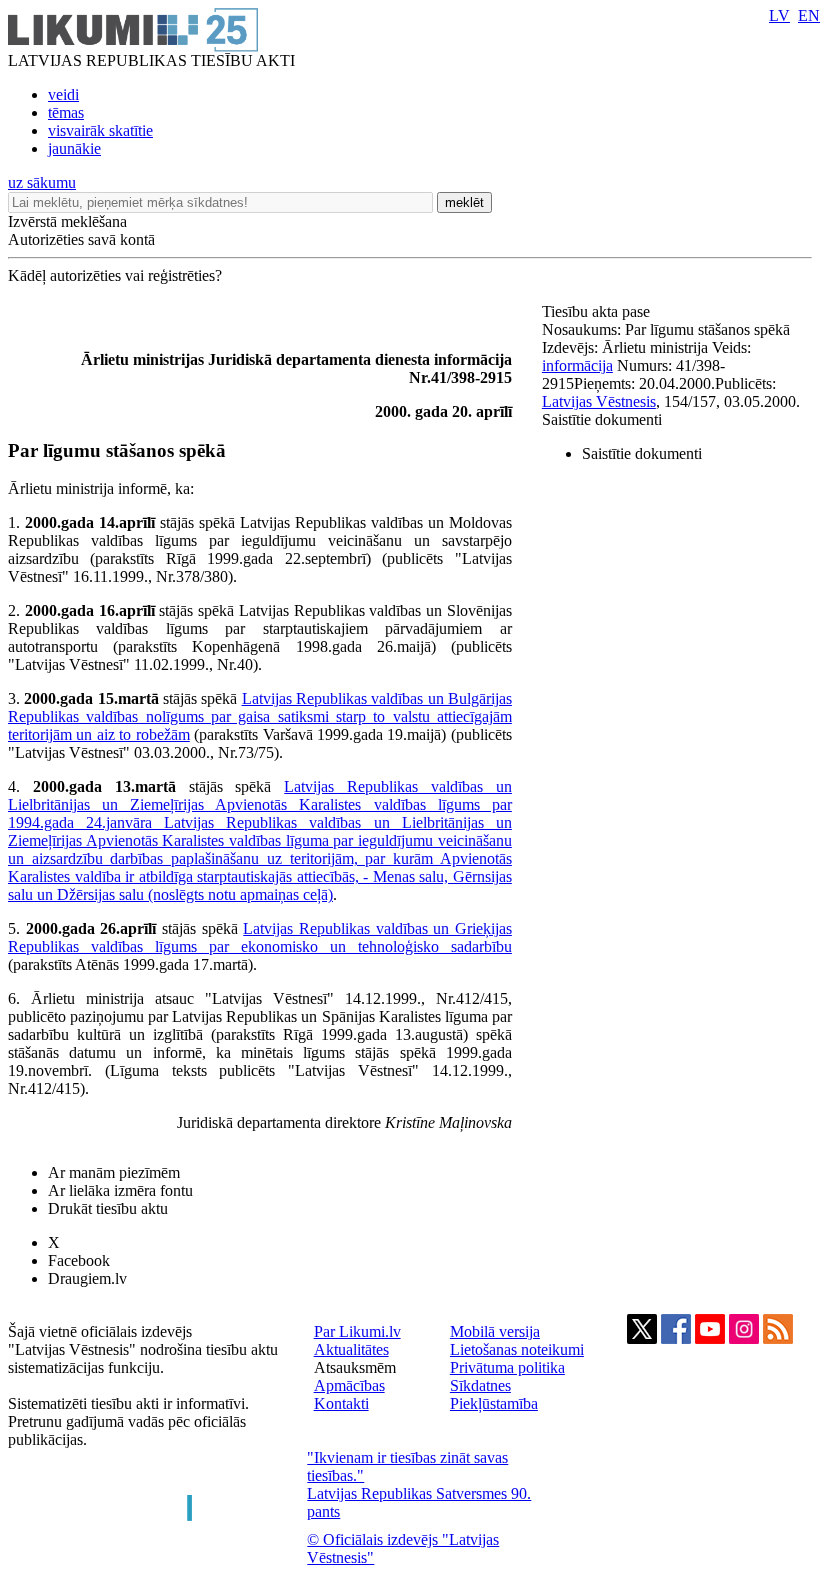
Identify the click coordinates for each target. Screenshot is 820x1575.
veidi (63, 94)
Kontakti (341, 1403)
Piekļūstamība (494, 1403)
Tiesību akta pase (598, 311)
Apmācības (349, 1385)
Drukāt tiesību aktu (108, 1208)
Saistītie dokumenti (602, 419)
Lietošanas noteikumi (517, 1349)
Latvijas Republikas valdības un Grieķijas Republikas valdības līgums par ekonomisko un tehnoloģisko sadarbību (260, 937)
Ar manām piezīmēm (114, 1172)
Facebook (79, 1260)
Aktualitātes (351, 1349)
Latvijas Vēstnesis (599, 401)
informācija (577, 365)
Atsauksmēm (355, 1367)
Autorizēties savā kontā (81, 239)
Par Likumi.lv (357, 1331)
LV (779, 15)
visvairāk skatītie (100, 130)
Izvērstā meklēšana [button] (67, 221)
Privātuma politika (507, 1367)
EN (809, 15)
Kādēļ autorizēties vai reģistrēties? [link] (115, 275)
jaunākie (74, 148)
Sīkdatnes (480, 1385)
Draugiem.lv (87, 1278)
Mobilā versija (495, 1331)
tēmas (66, 112)
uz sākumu (42, 182)
